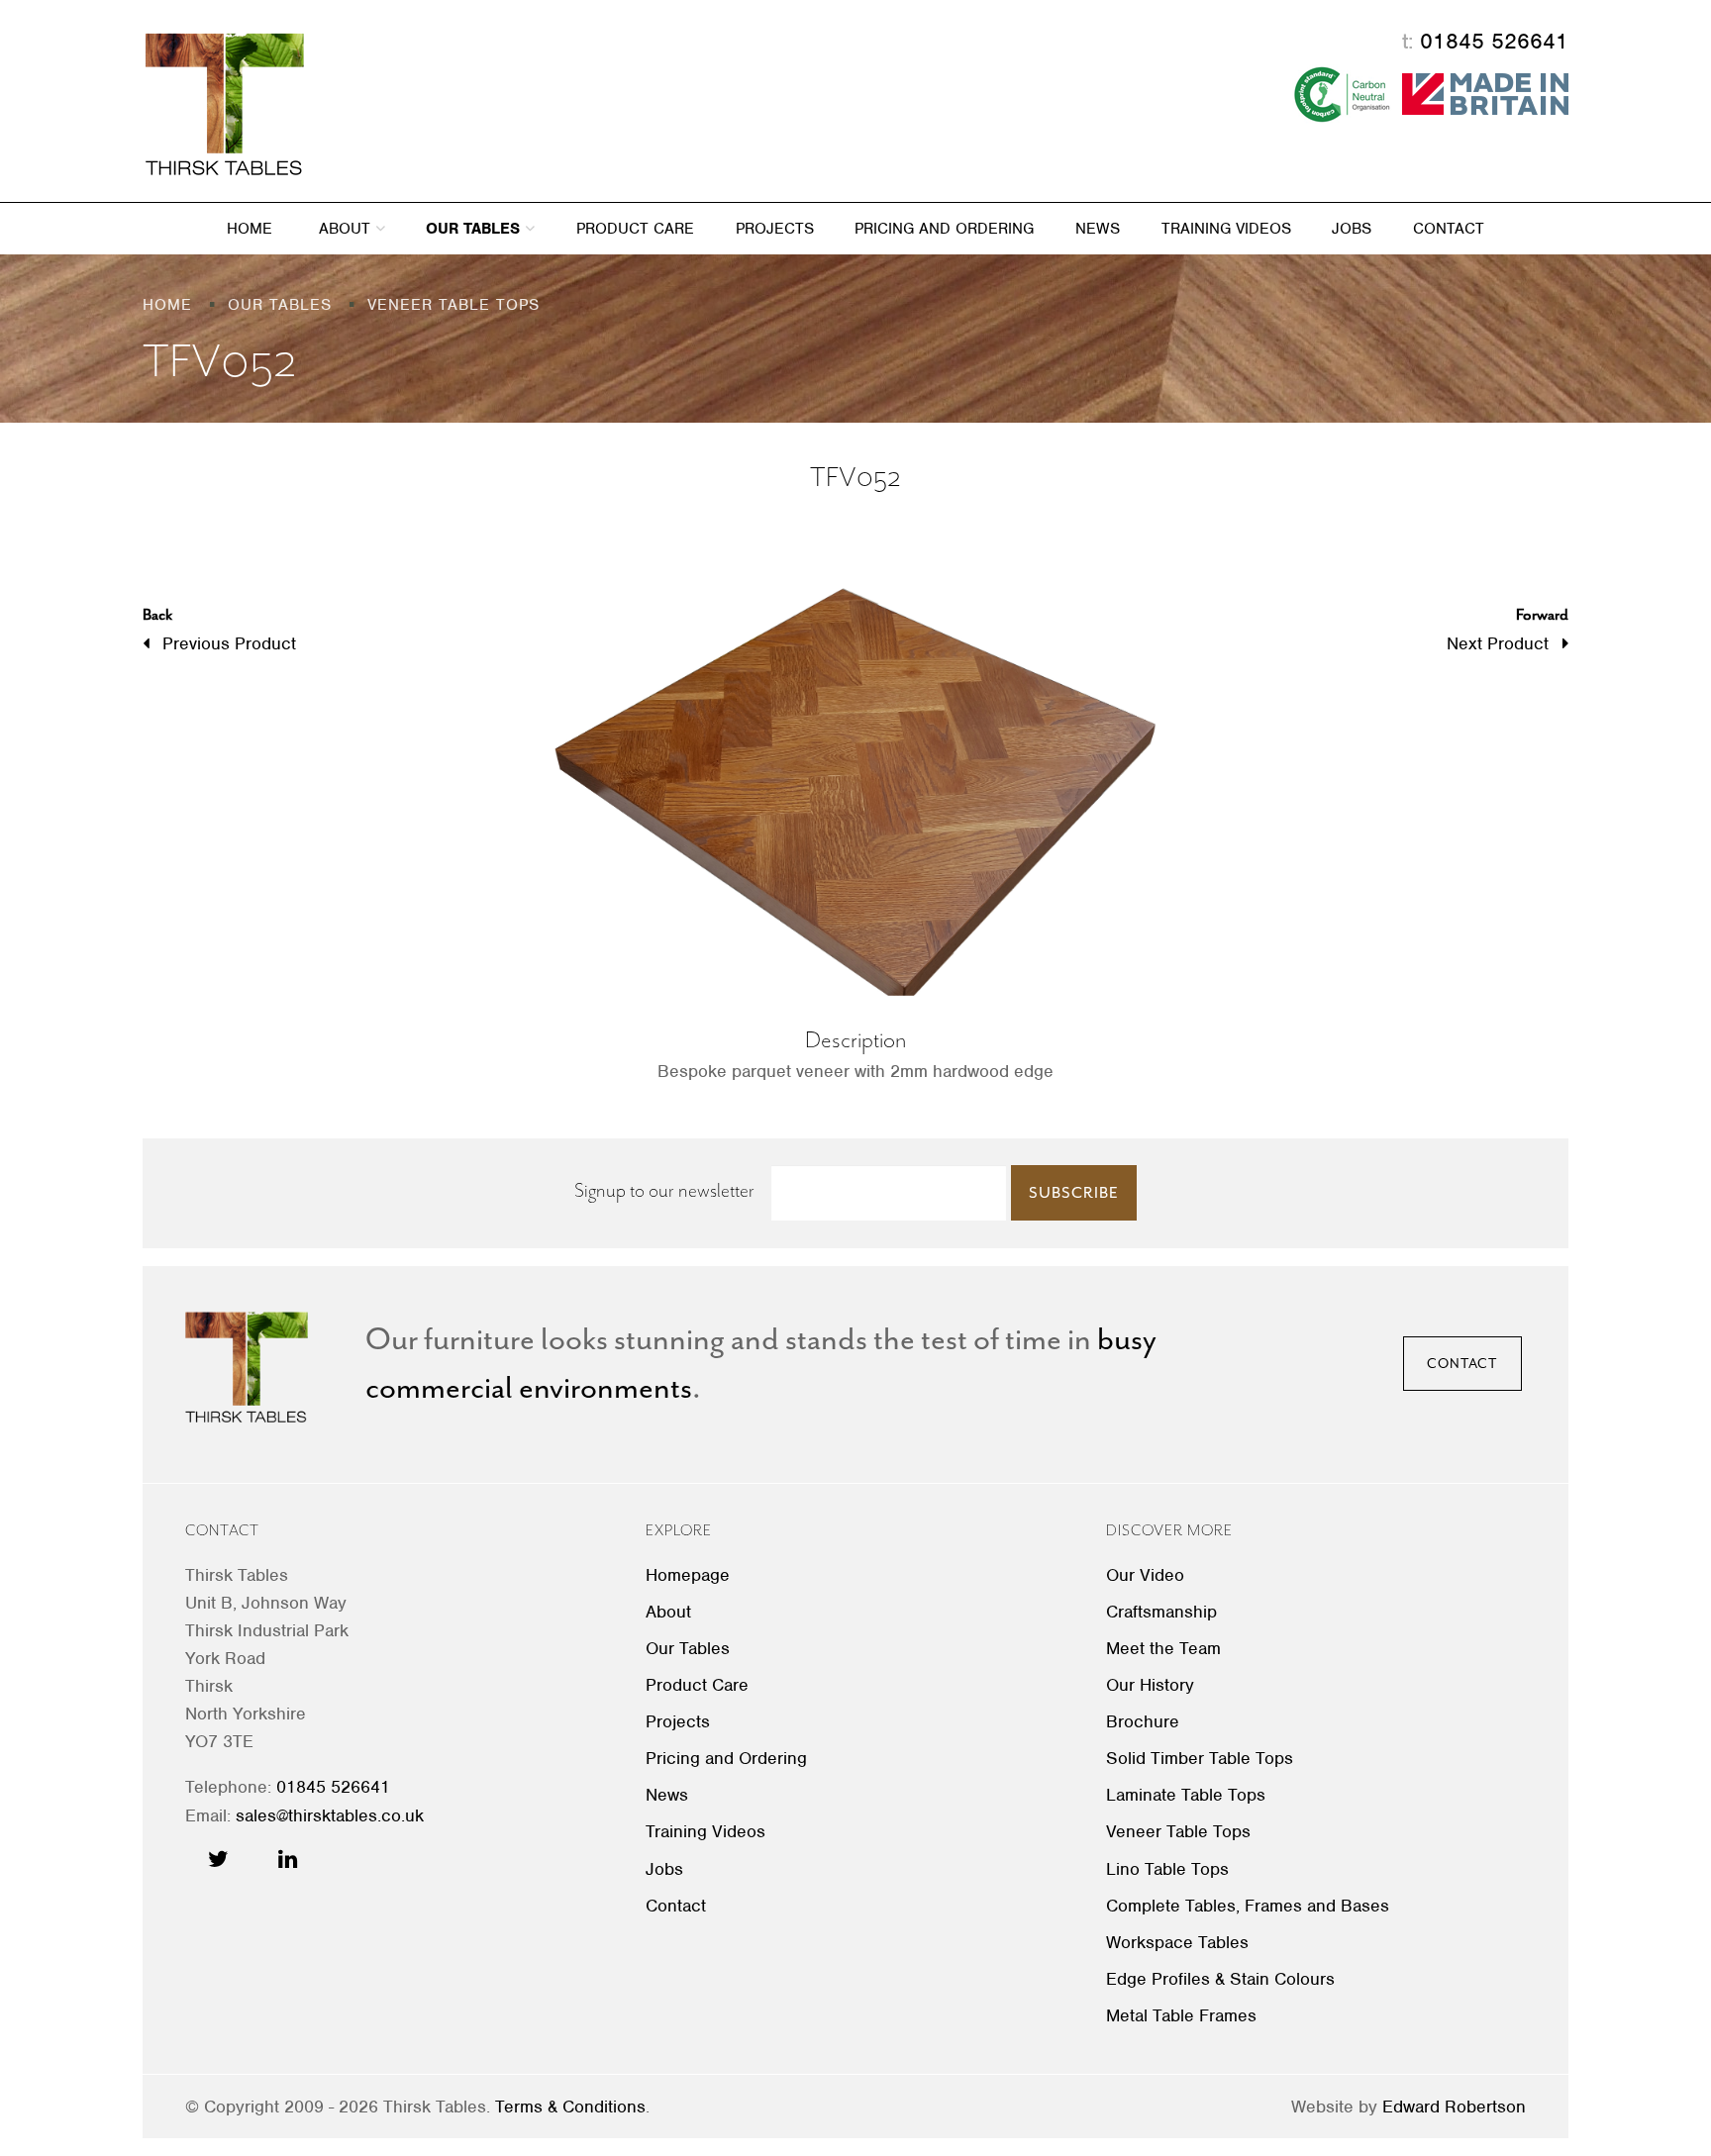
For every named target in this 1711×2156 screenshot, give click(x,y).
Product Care (635, 229)
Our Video (1145, 1575)
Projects (775, 229)
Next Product (1508, 629)
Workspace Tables (1177, 1942)
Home (250, 229)
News (1098, 229)
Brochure (1143, 1721)
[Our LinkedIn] (288, 1859)
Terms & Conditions (570, 2107)
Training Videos (1226, 229)
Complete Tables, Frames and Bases (1248, 1906)
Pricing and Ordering (944, 229)
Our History (1150, 1685)
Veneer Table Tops (1178, 1831)
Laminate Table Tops (1186, 1795)
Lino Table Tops (1167, 1869)
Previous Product (219, 629)
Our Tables (475, 229)
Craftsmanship (1161, 1612)
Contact (1449, 229)
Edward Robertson (1454, 2107)
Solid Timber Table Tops (1200, 1758)
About (347, 229)
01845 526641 (1494, 41)
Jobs (1352, 229)
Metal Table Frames (1181, 2015)
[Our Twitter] (218, 1859)
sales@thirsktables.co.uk (330, 1815)
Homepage (688, 1575)
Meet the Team (1163, 1648)
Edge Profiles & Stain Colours (1220, 1979)
